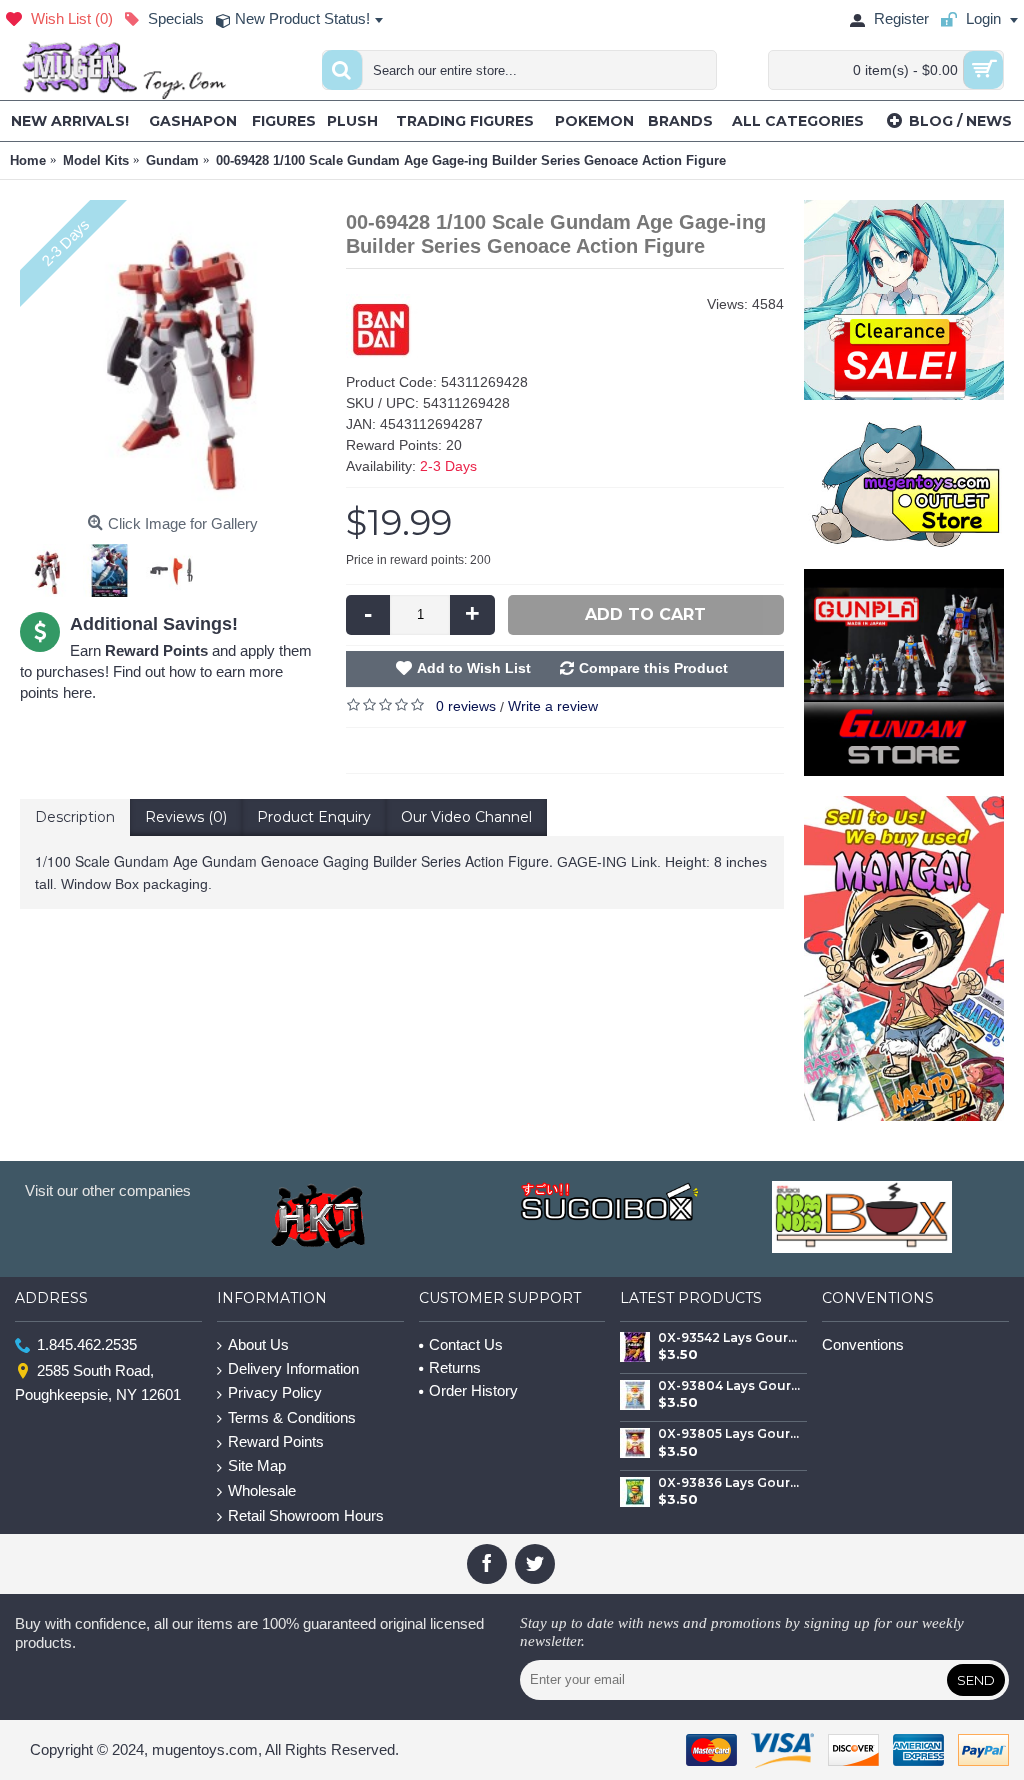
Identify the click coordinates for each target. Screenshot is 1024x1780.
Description (75, 817)
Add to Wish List (474, 668)
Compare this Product (653, 668)
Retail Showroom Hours (306, 1515)
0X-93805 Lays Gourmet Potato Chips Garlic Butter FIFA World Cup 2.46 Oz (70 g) (729, 1434)
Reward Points (276, 1441)
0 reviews (466, 706)
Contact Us (466, 1344)
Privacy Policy (275, 1392)
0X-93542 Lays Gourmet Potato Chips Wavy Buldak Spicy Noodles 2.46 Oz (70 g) (729, 1338)
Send (976, 1680)
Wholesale (262, 1490)
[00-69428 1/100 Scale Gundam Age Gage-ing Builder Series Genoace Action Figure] (173, 353)
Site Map (257, 1465)
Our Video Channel (466, 817)
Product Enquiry (314, 817)
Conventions (863, 1344)
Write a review (553, 706)
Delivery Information (293, 1368)
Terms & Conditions (292, 1417)
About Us (258, 1344)
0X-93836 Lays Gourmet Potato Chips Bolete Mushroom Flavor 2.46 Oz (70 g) (729, 1483)
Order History (473, 1390)
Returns (455, 1367)
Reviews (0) (186, 817)
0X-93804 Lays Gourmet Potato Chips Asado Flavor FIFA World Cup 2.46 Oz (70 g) (729, 1386)
